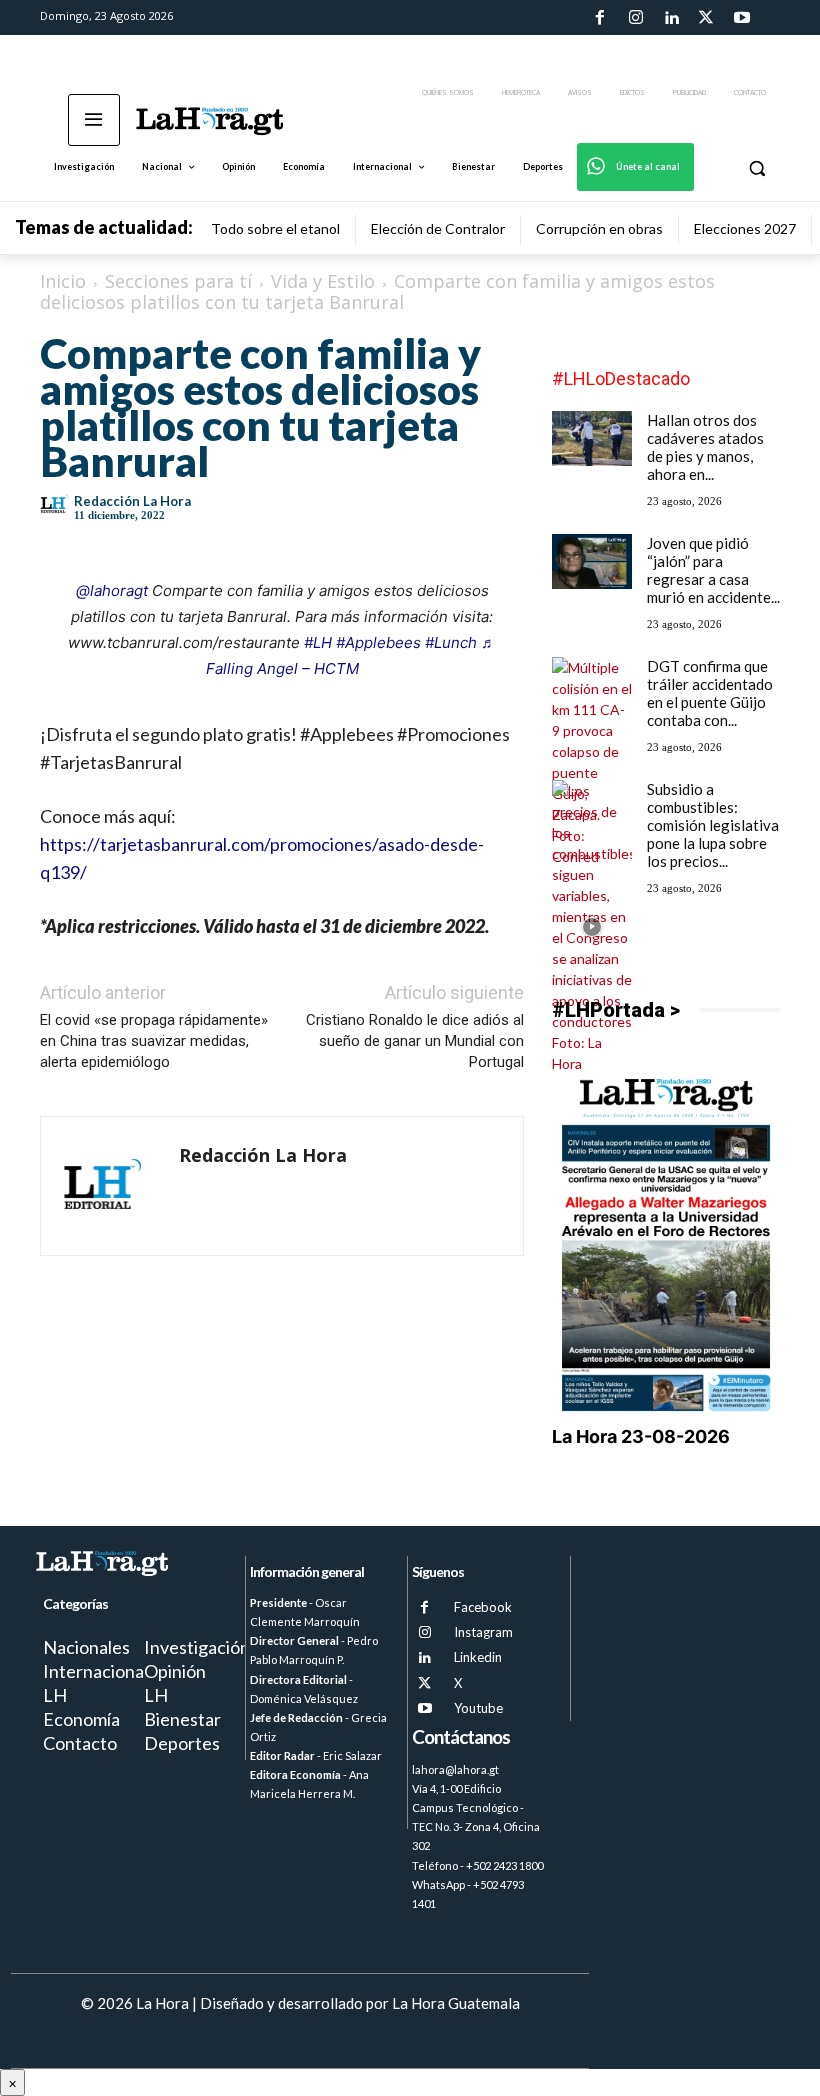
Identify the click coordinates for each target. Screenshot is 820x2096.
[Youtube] (742, 18)
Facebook (483, 1607)
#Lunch (451, 642)
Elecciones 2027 (745, 228)
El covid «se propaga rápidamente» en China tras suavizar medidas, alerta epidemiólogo (154, 1041)
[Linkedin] (671, 18)
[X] (424, 1683)
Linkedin (478, 1657)
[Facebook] (600, 18)
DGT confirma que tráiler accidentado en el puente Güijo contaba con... (710, 693)
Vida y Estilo (323, 281)
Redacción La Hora (132, 501)
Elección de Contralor (438, 228)
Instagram (483, 1632)
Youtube (478, 1708)
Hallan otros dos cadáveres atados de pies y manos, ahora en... (705, 447)
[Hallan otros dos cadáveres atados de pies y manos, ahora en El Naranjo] (592, 438)
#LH (318, 642)
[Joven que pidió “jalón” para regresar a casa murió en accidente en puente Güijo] (592, 561)
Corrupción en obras (599, 228)
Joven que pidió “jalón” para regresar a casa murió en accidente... (713, 570)
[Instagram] (635, 18)
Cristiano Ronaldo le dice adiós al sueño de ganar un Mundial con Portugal (415, 1041)
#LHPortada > (616, 1010)
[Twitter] (706, 18)
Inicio (63, 281)
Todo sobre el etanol (275, 228)
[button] (756, 167)
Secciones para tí (178, 281)
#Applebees (378, 642)
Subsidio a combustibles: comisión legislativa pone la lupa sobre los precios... (713, 825)
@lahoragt (112, 590)
